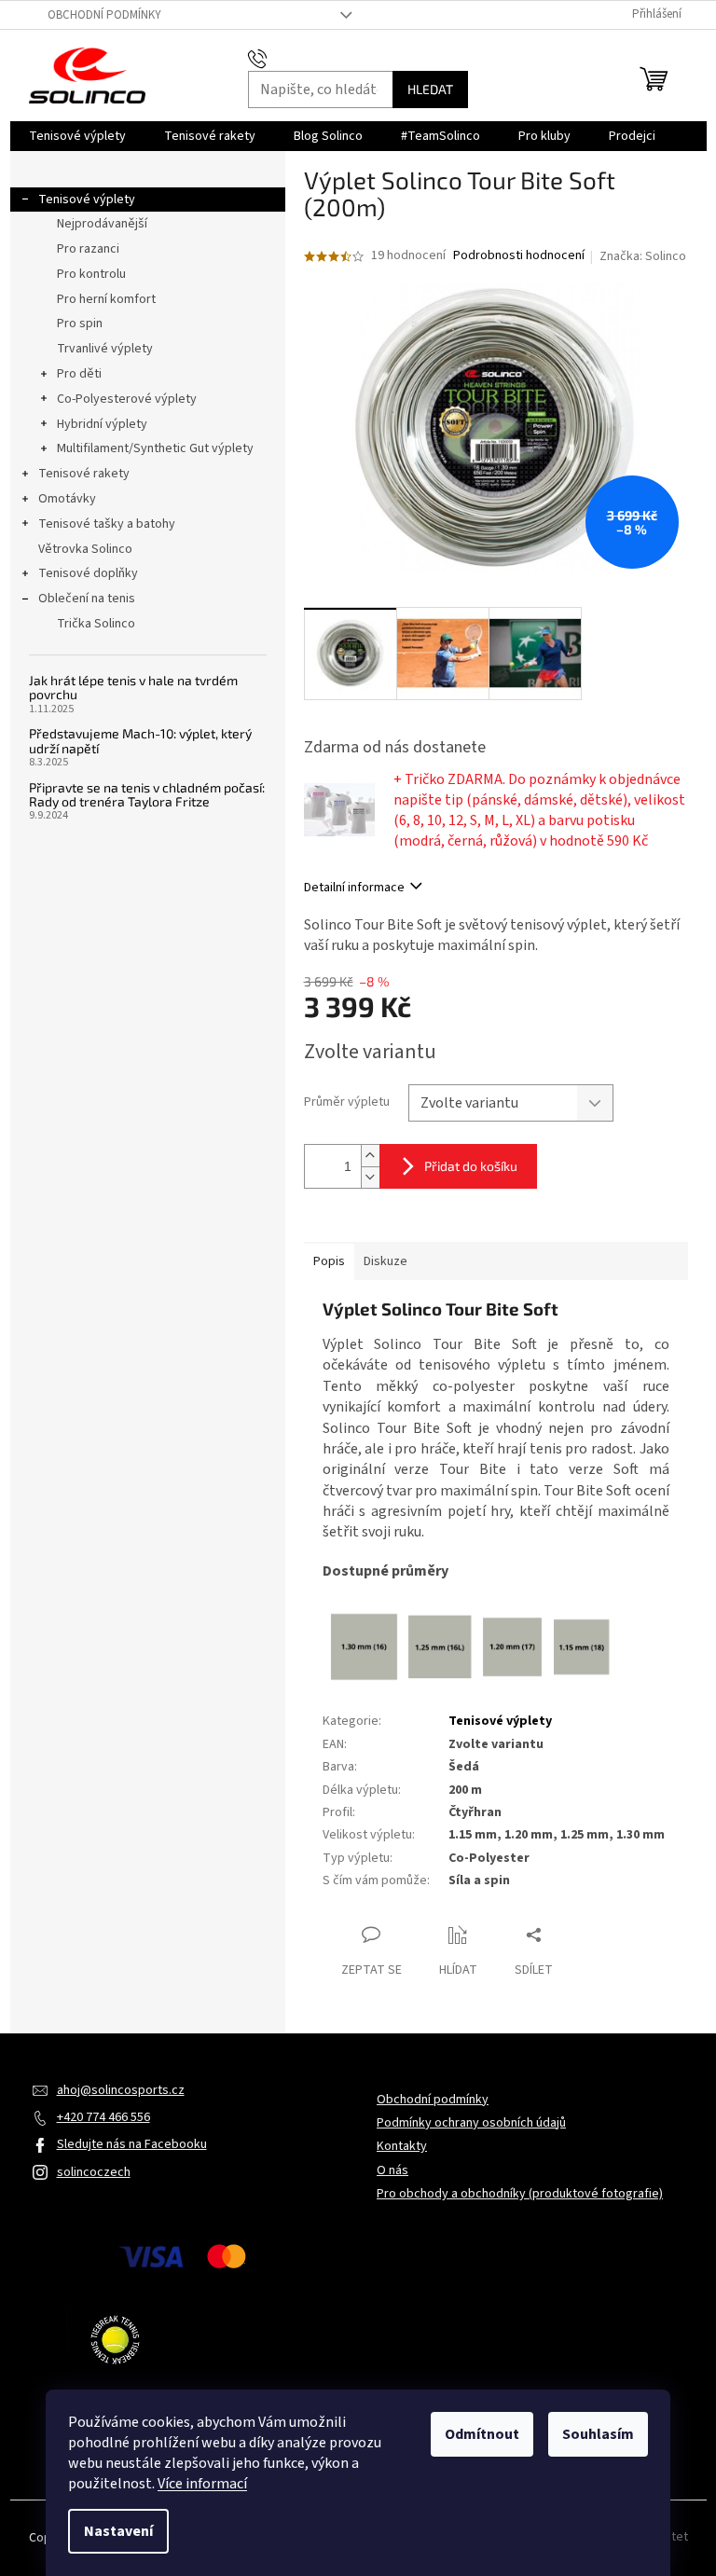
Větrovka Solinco (85, 549)
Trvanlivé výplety (105, 349)
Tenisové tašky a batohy (107, 524)
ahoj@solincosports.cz (121, 2090)
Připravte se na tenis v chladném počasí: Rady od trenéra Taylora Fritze (147, 795)
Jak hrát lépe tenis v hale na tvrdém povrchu (133, 688)
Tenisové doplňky (88, 573)
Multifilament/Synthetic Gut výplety (155, 448)
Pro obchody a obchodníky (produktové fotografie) (520, 2194)
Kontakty (402, 2146)
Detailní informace (354, 888)
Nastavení (118, 2531)
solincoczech (94, 2172)
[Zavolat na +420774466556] (275, 58)
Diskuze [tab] (386, 1261)
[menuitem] (77, 136)
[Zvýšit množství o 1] (370, 1156)
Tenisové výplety (87, 200)
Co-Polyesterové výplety (127, 399)
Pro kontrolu (91, 274)
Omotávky (67, 499)
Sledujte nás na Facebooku (132, 2144)
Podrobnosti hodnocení (519, 256)
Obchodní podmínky (104, 15)
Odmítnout (482, 2434)
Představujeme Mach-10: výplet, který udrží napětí (140, 741)
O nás (392, 2170)
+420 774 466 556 (103, 2117)
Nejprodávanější (102, 224)
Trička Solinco (96, 624)
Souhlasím (598, 2434)
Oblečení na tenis (87, 599)
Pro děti (79, 374)
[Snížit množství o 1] (370, 1177)
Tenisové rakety (84, 474)
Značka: (643, 256)
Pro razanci (88, 249)
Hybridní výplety (102, 424)
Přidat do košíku (471, 1166)
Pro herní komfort (106, 299)
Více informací (202, 2484)
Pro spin (80, 324)
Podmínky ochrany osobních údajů (471, 2123)
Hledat (430, 89)
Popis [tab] (329, 1261)
